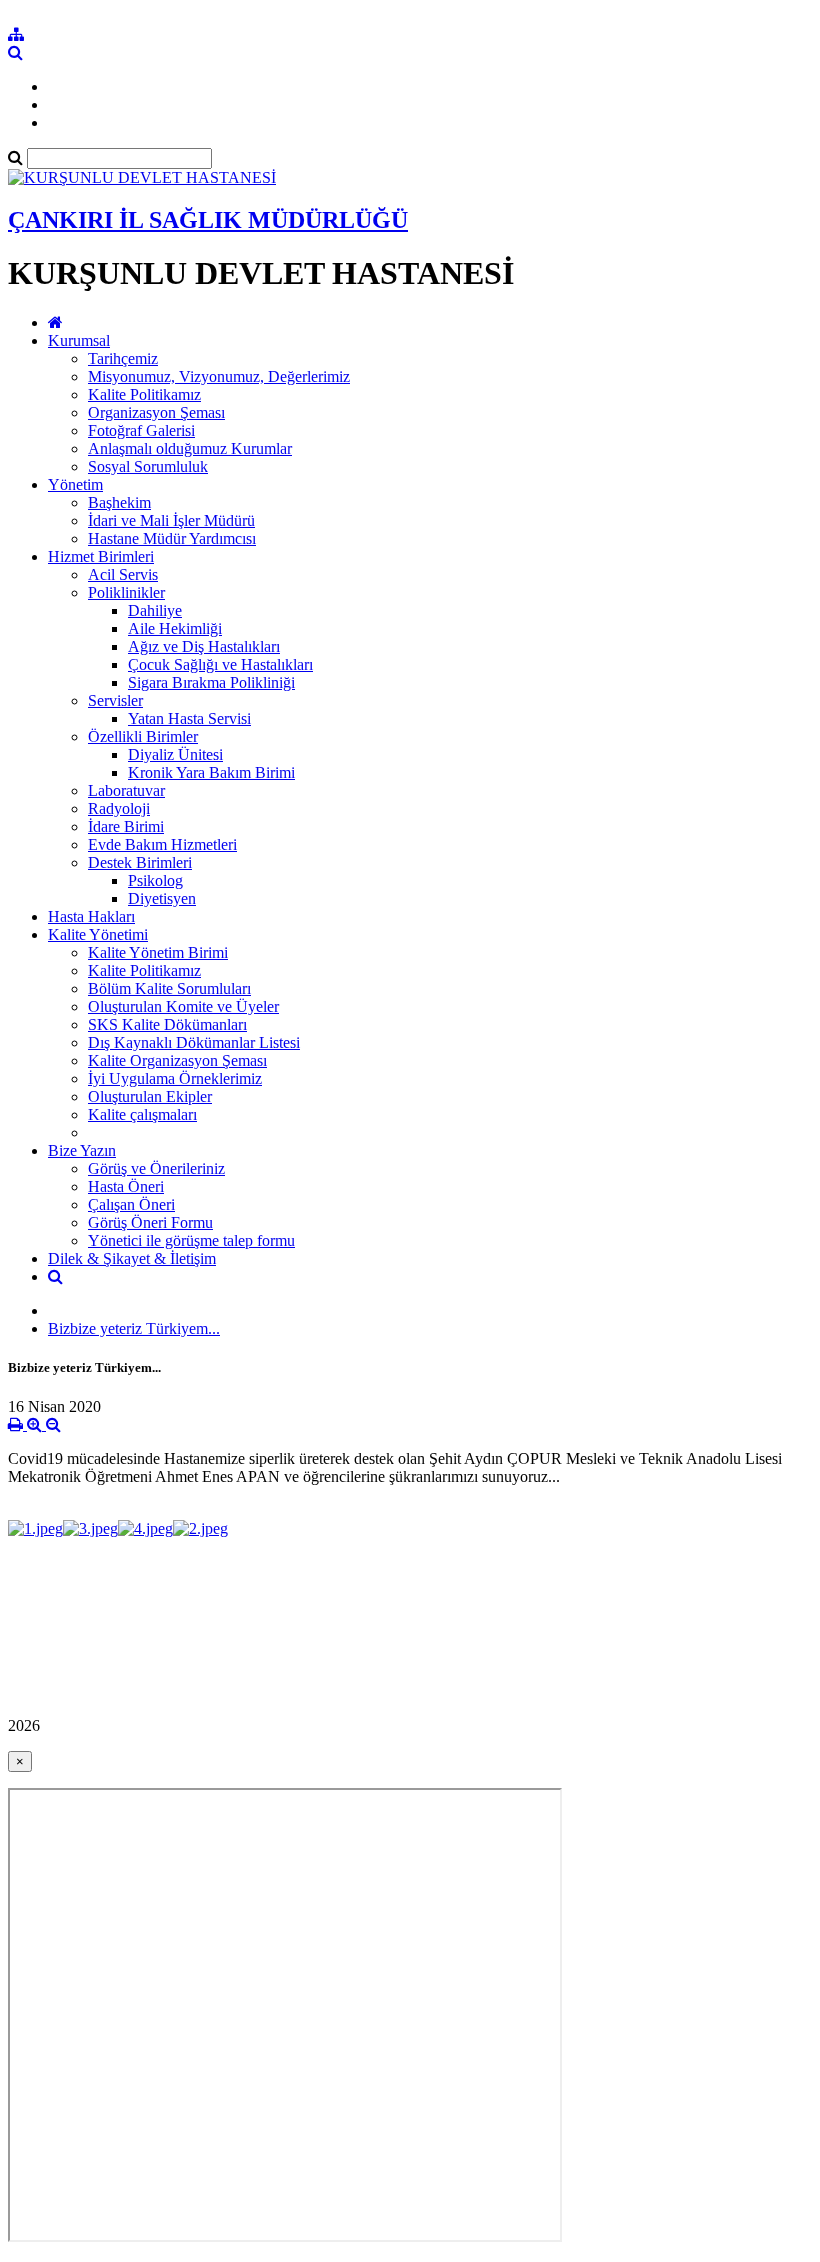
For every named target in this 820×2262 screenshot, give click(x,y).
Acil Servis (123, 574)
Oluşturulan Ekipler (150, 1096)
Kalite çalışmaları (142, 1114)
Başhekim (119, 502)
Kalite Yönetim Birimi (158, 952)
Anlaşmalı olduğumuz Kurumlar (190, 448)
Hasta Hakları (91, 916)
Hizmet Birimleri (101, 556)
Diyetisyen (162, 898)
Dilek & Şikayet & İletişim (132, 1258)
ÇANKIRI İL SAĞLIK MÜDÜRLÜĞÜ (208, 220)
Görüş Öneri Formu (150, 1222)
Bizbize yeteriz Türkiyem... (134, 1328)
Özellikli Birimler (143, 736)
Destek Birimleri (140, 862)
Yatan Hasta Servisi (189, 718)
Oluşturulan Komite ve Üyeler (183, 1006)
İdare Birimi (126, 826)
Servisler (115, 700)
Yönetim (75, 484)
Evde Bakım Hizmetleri (162, 844)
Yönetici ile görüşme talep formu (191, 1240)
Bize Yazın (82, 1150)
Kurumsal (79, 340)
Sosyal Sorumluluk (148, 466)
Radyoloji (119, 808)
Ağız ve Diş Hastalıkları (204, 646)
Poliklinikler (126, 592)
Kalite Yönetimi (98, 934)
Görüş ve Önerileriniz (156, 1168)
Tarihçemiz (123, 358)
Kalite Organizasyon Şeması (177, 1060)
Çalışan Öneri (131, 1204)
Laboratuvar (126, 790)
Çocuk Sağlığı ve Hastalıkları (220, 664)
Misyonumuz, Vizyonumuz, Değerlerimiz (219, 376)
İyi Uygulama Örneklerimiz (175, 1078)
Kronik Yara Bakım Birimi (211, 772)
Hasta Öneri (126, 1186)
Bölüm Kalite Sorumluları (169, 988)
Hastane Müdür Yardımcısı (172, 538)
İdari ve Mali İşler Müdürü (171, 520)
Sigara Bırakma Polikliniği (211, 682)
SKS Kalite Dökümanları (167, 1024)
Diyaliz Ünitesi (175, 754)
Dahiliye (155, 610)
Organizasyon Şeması (156, 412)
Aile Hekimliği (175, 628)
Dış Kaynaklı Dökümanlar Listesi (194, 1042)
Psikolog (155, 880)
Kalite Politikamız (144, 394)
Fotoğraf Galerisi (141, 430)
